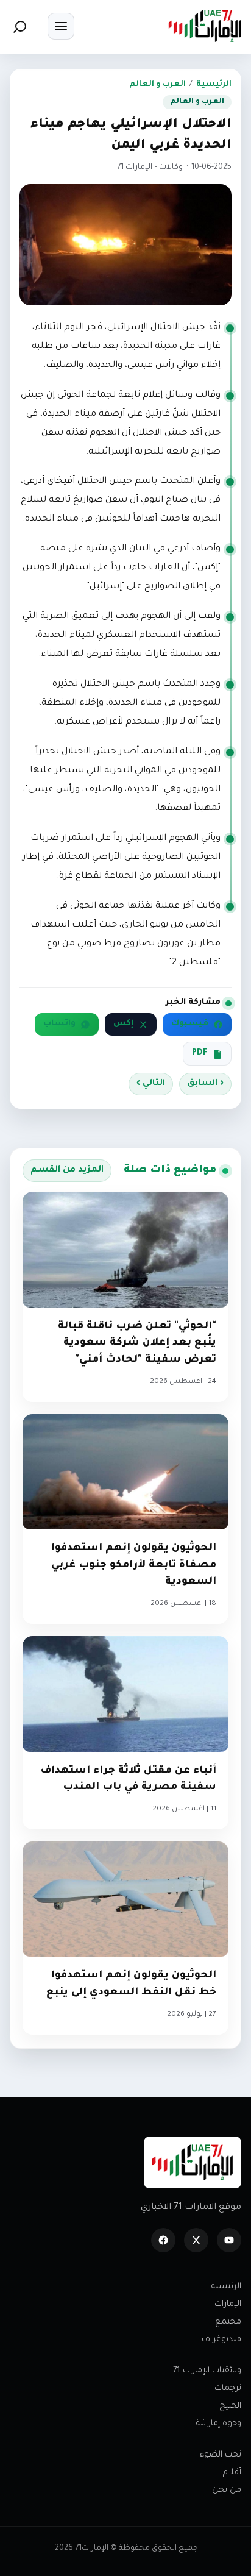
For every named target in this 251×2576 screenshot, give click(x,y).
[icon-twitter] (196, 2240)
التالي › (151, 1084)
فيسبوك (190, 1024)
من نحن (227, 2490)
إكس (123, 1024)
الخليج (230, 2406)
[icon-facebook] (163, 2240)
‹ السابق (205, 1084)
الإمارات (228, 2304)
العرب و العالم (157, 85)
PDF (200, 1053)
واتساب (59, 1024)
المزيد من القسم (67, 1170)
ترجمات (228, 2389)
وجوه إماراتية (219, 2424)
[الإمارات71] (205, 26)
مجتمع (228, 2322)
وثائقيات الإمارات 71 (207, 2371)
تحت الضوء (221, 2455)
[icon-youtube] (229, 2240)
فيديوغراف (221, 2340)
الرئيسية (214, 85)
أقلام (232, 2473)
